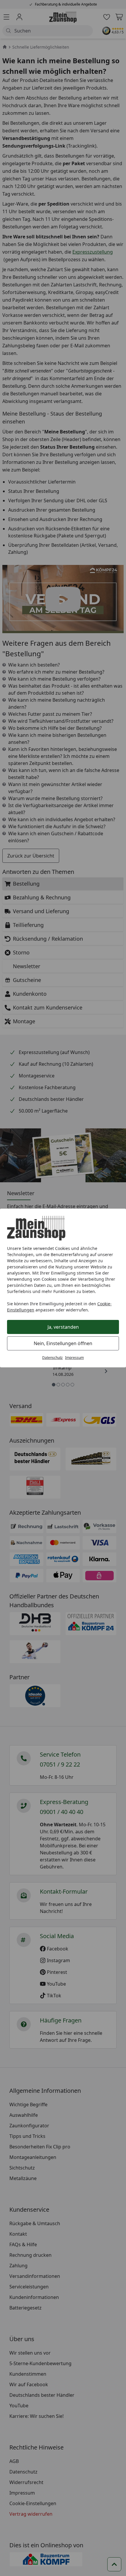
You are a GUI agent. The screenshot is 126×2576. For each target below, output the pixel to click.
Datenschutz (52, 1358)
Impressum (74, 1358)
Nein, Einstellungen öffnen (63, 1343)
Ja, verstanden (63, 1327)
